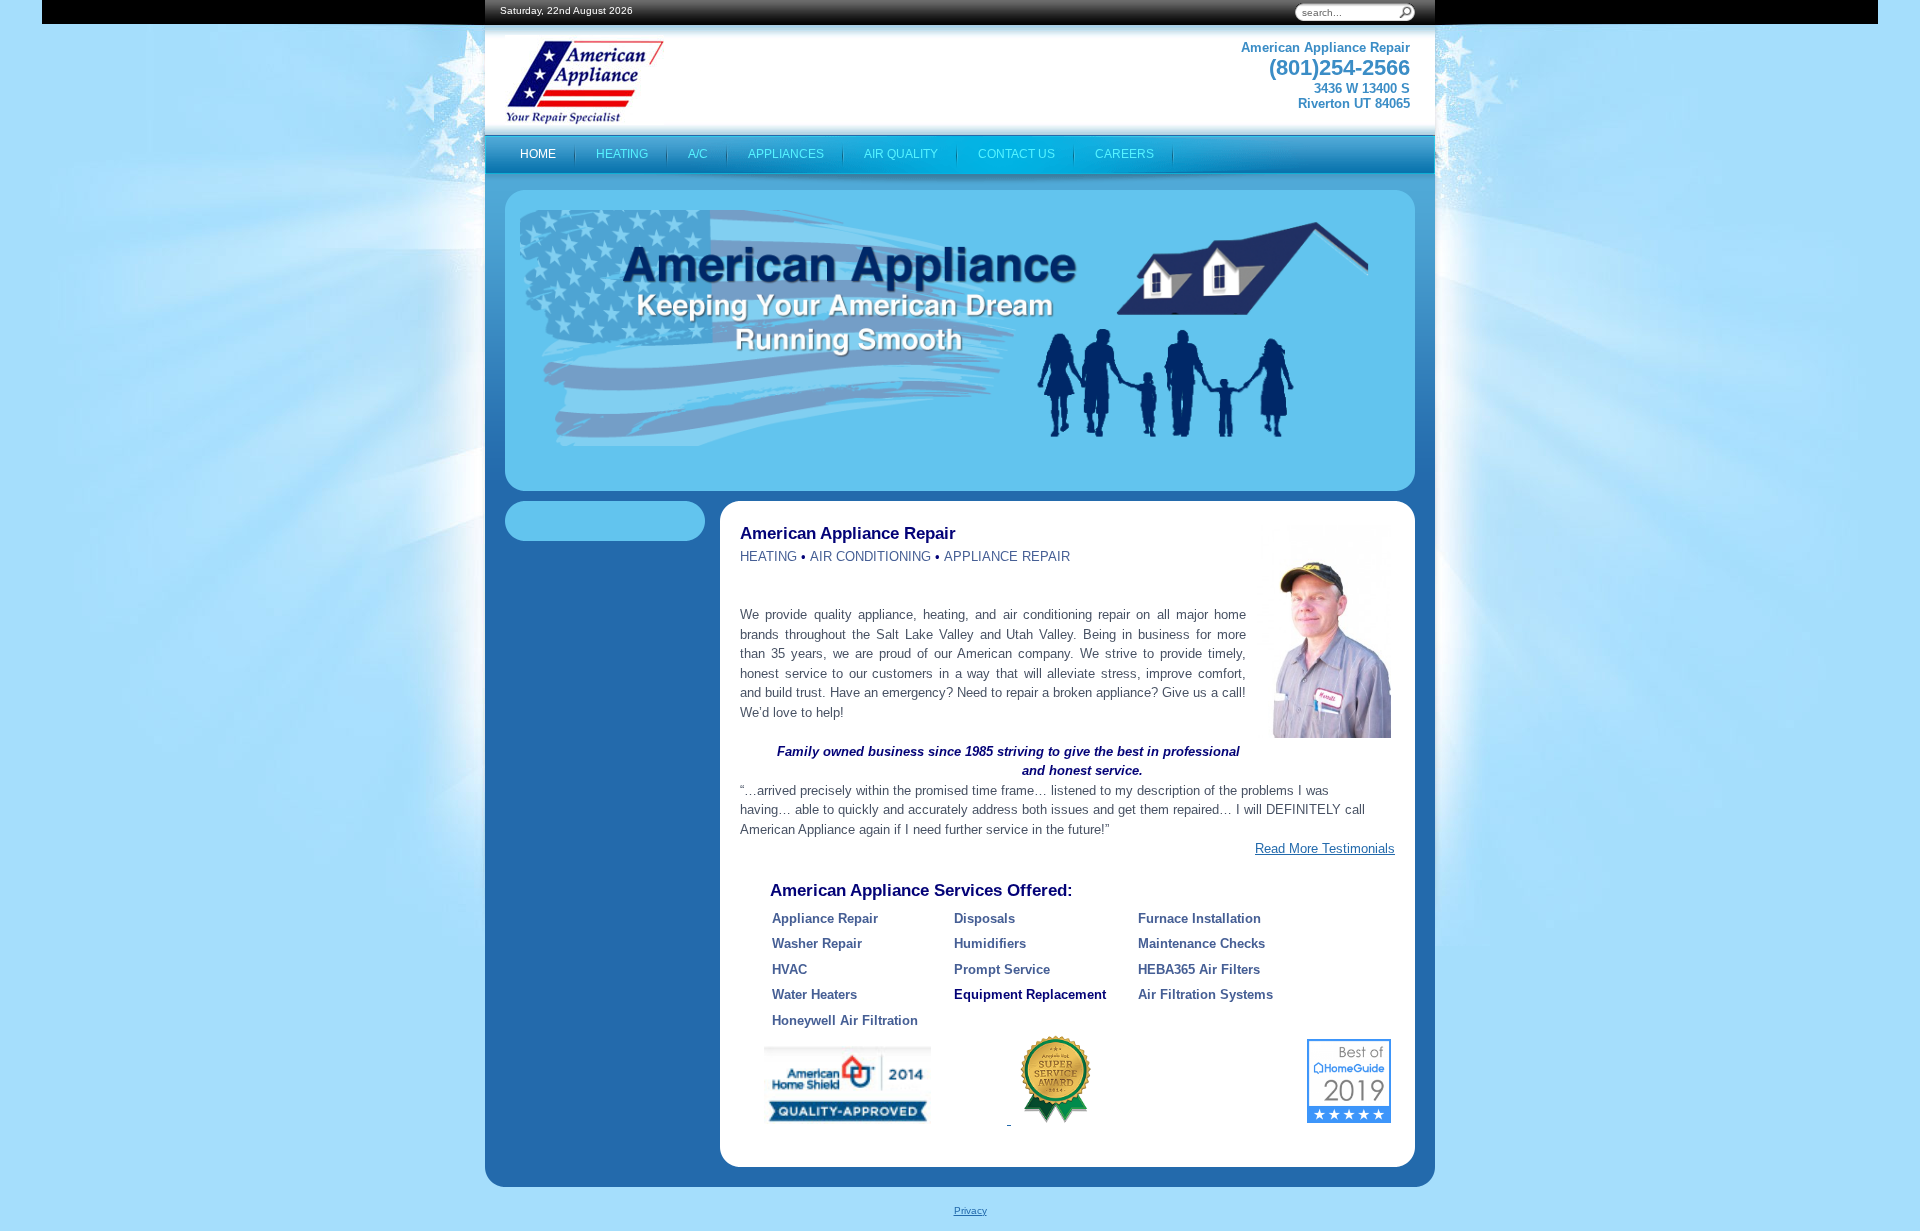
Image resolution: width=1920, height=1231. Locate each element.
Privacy (970, 1210)
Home (538, 153)
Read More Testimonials (1325, 848)
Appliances (786, 153)
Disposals (984, 918)
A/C (698, 153)
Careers (1124, 153)
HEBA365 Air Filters (1199, 969)
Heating (622, 153)
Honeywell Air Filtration (847, 1020)
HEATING (768, 556)
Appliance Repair (825, 918)
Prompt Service (1002, 969)
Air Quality (901, 153)
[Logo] (584, 80)
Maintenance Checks (1201, 943)
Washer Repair (817, 943)
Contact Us (1016, 153)
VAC (794, 969)
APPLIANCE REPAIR (1007, 556)
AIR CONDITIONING (870, 556)
